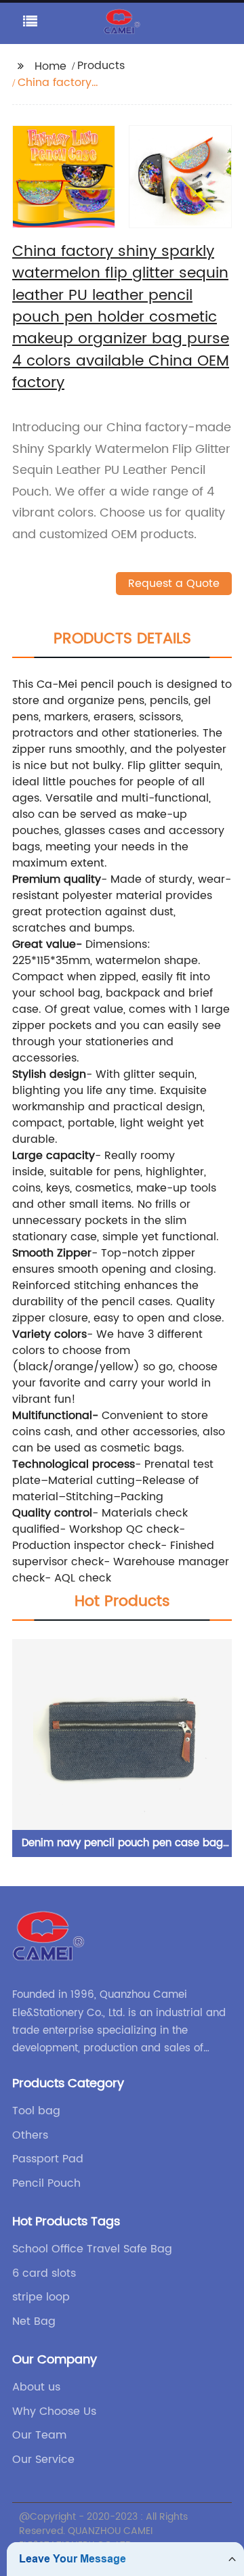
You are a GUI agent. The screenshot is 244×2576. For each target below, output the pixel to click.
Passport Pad (48, 2159)
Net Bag (34, 2321)
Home (50, 66)
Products (101, 66)
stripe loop (41, 2297)
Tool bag (36, 2111)
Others (30, 2135)
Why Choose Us (54, 2411)
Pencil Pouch (46, 2183)
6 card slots (44, 2273)
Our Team (39, 2435)
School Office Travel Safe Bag (92, 2249)
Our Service (43, 2460)
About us (36, 2387)
